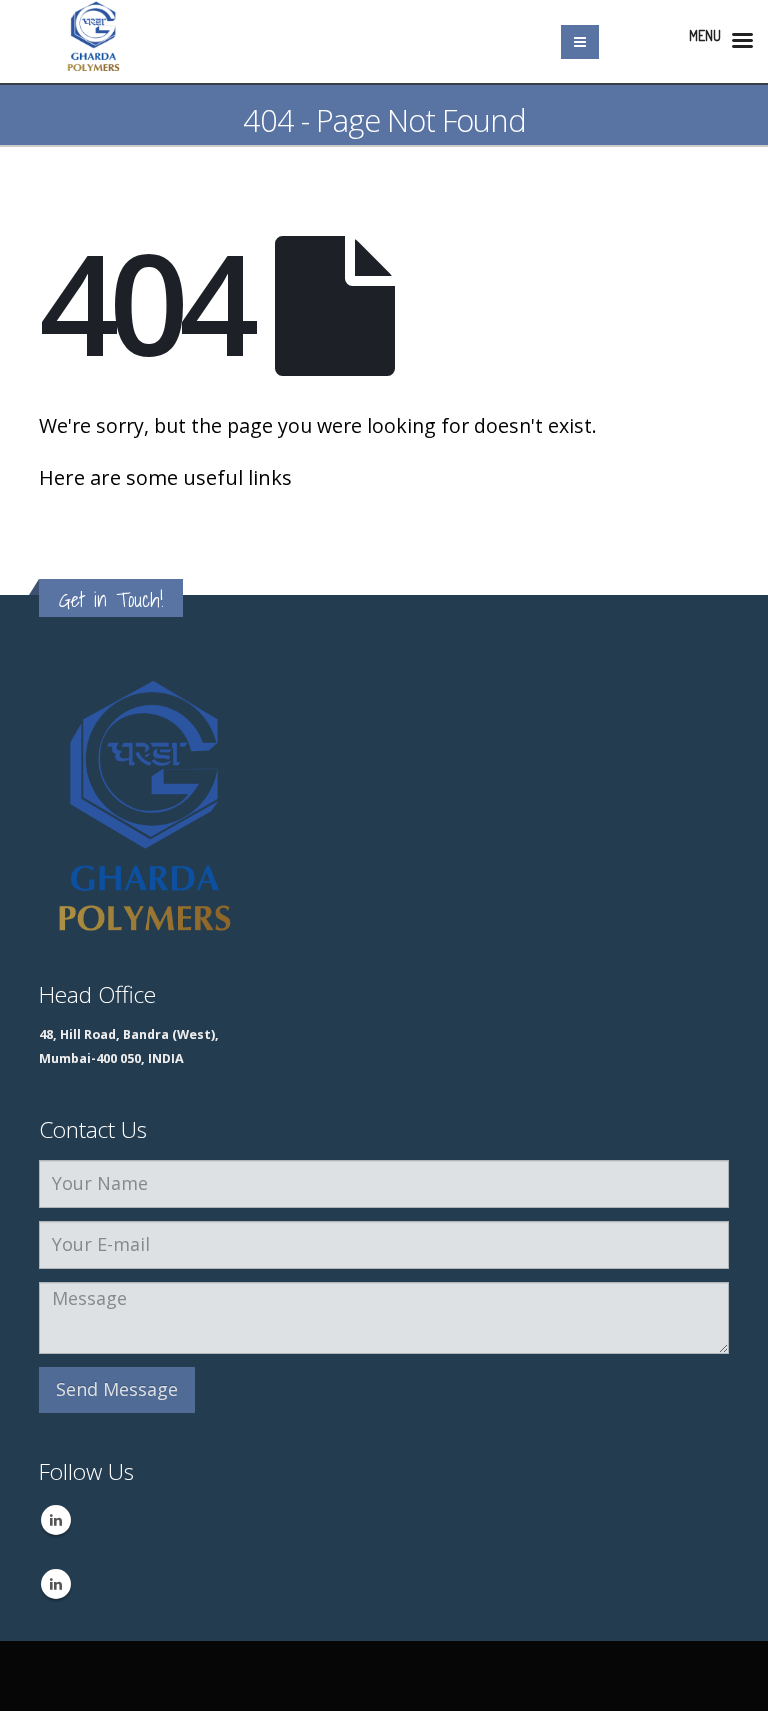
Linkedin (56, 1520)
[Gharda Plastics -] (94, 41)
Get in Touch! (111, 599)
